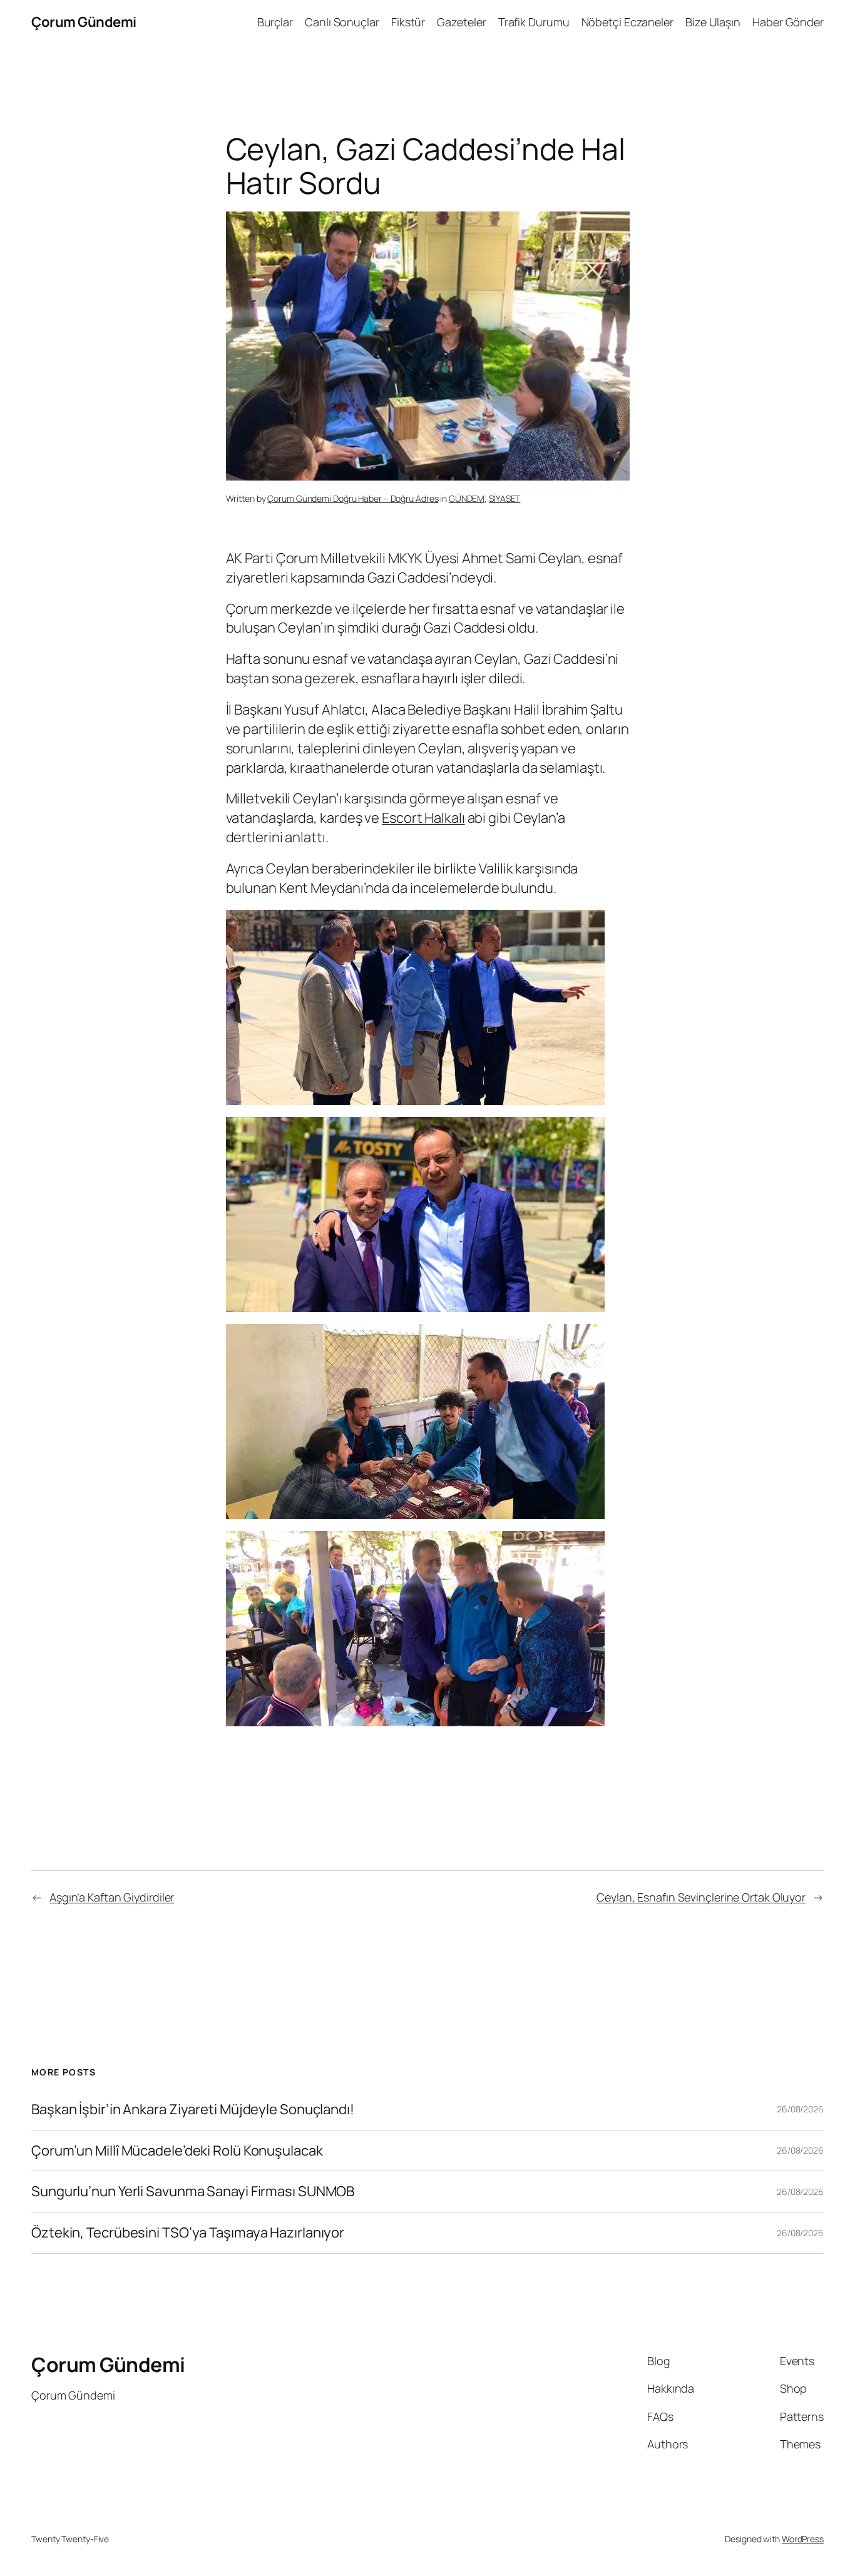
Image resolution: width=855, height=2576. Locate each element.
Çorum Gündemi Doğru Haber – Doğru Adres (353, 498)
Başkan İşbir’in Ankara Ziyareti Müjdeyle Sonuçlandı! (193, 2110)
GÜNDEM (467, 498)
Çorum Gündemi (84, 22)
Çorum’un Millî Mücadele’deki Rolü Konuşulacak (177, 2151)
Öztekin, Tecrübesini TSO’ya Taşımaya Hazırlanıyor (188, 2233)
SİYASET (504, 498)
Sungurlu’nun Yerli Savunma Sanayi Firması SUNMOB (193, 2192)
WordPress (803, 2539)
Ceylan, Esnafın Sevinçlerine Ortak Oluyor (701, 1897)
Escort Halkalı (423, 818)
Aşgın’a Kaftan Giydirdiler (112, 1897)
